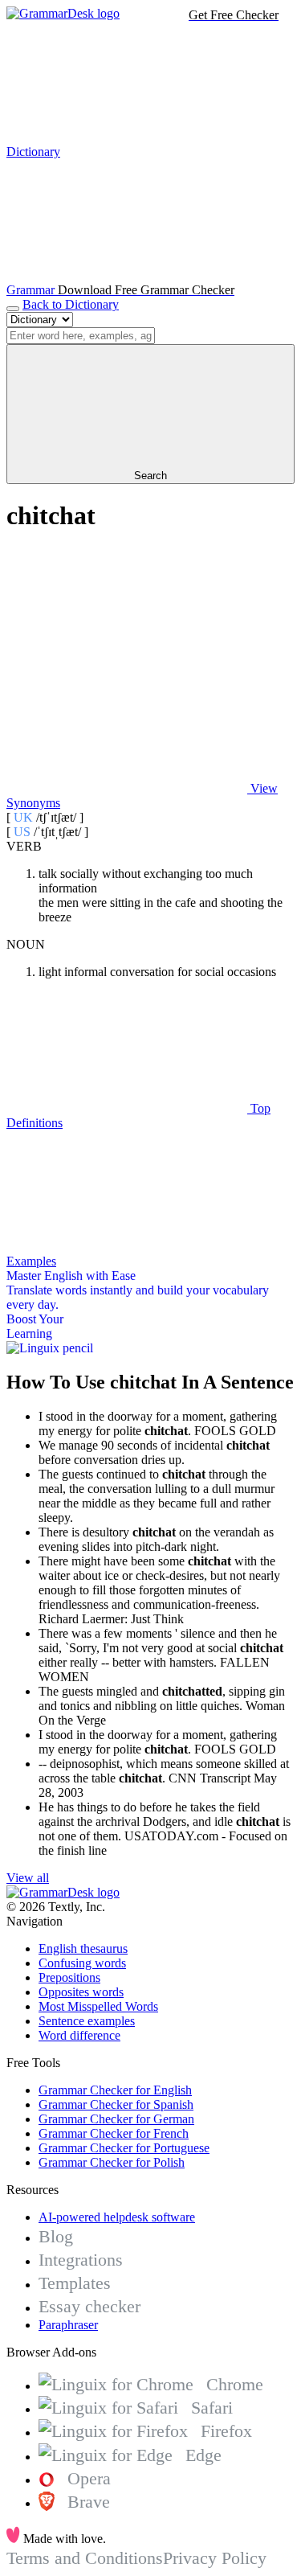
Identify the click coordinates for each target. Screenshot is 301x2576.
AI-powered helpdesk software (117, 2217)
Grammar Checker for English (115, 2090)
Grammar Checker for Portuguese (124, 2148)
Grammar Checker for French (114, 2133)
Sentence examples (87, 2021)
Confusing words (82, 1963)
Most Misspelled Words (98, 2006)
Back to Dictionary (71, 304)
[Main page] (63, 13)
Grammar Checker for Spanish (116, 2104)
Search (150, 476)
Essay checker (89, 2306)
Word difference (79, 2035)
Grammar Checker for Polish (112, 2162)
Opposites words (81, 1992)
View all (28, 1878)
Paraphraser (68, 2325)
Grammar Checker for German (116, 2119)
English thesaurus (83, 1948)
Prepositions (69, 1977)
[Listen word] (127, 665)
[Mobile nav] (13, 309)
